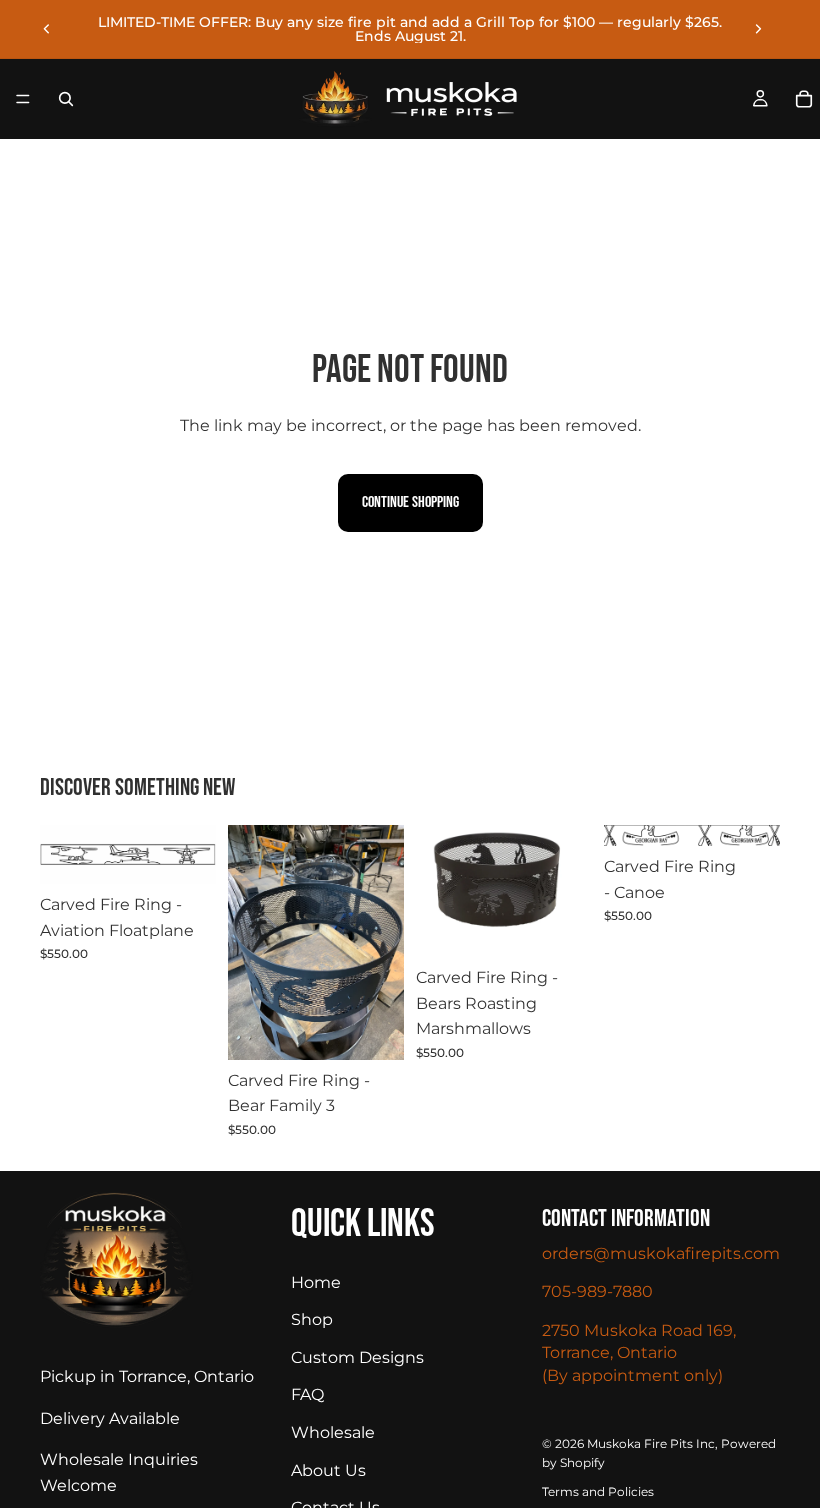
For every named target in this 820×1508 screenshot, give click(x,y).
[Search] (66, 99)
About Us (328, 1469)
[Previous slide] (47, 29)
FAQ (307, 1394)
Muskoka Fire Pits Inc (651, 1443)
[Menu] (23, 99)
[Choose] (373, 1029)
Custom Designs (357, 1357)
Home (316, 1281)
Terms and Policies (598, 1491)
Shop (312, 1319)
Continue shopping (410, 502)
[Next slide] (758, 29)
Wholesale (333, 1432)
